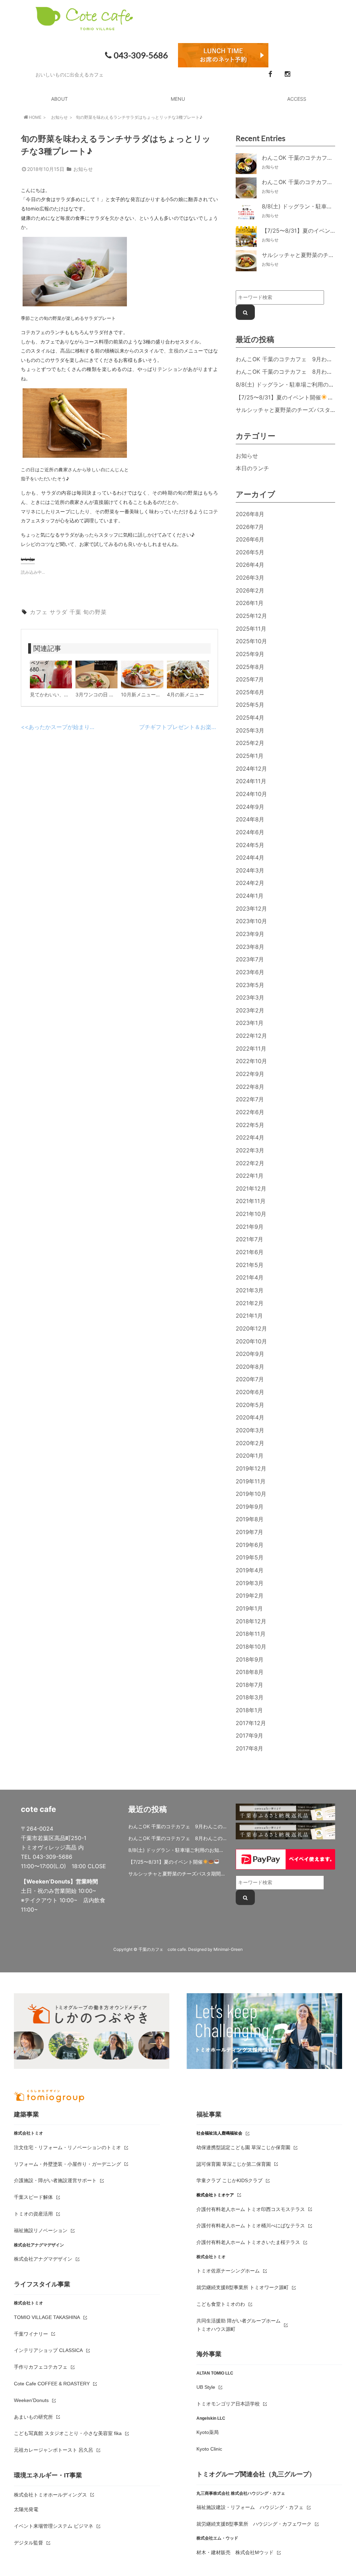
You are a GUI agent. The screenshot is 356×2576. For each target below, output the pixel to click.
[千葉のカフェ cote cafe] (84, 26)
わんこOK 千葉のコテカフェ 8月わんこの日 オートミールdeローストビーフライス (178, 1838)
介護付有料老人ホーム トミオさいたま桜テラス (248, 2242)
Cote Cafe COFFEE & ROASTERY (52, 2384)
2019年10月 (251, 1494)
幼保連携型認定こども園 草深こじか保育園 (243, 2147)
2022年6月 (250, 1112)
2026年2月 (250, 590)
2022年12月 (251, 1036)
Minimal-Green (228, 1949)
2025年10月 (251, 641)
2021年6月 (250, 1252)
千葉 (75, 612)
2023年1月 (250, 1023)
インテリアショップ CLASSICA (48, 2350)
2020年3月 (250, 1430)
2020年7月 (250, 1379)
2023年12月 (251, 909)
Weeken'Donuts (31, 2400)
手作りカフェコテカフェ (41, 2367)
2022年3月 (250, 1150)
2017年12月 (251, 1723)
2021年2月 (250, 1303)
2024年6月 (250, 832)
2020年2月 (250, 1443)
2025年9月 (250, 654)
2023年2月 (250, 1010)
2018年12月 (251, 1621)
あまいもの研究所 (33, 2417)
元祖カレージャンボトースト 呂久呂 (54, 2450)
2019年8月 (250, 1519)
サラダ (59, 612)
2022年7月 (250, 1099)
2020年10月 (251, 1341)
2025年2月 (250, 743)
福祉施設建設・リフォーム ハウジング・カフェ (250, 2507)
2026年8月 (250, 514)
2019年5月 (250, 1557)
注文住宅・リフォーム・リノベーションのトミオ (67, 2147)
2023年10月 (251, 921)
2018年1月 (249, 1710)
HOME (35, 117)
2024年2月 (250, 883)
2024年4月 (250, 858)
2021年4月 (250, 1277)
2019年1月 (249, 1608)
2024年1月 (250, 896)
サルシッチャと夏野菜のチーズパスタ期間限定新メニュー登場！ (178, 1874)
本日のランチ (252, 468)
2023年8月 (250, 947)
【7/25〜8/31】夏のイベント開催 (278, 397)
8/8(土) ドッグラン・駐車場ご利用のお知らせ (293, 384)
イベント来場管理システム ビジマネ (54, 2526)
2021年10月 (251, 1214)
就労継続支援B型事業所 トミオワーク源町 (242, 2287)
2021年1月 (249, 1316)
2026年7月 (250, 527)
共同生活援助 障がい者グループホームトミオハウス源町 (238, 2325)
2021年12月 (251, 1188)
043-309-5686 (141, 55)
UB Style (206, 2387)
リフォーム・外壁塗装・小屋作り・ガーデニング (67, 2164)
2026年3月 (250, 578)
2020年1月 (250, 1456)
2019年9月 (250, 1507)
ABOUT (59, 99)
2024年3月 (250, 870)
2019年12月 (251, 1468)
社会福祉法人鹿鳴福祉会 (219, 2133)
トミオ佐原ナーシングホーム (228, 2271)
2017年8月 (249, 1748)
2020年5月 (250, 1405)
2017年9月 (249, 1736)
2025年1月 (250, 756)
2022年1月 (250, 1176)
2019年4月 (250, 1570)
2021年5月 (250, 1265)
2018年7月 (249, 1685)
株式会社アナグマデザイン (43, 2259)
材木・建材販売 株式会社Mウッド (235, 2552)
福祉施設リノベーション (41, 2230)
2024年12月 (251, 769)
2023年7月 (250, 959)
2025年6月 (250, 692)
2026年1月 (250, 603)
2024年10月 (251, 794)
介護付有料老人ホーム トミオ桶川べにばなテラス (251, 2226)
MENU (178, 99)
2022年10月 (251, 1061)
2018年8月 (250, 1672)
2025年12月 (251, 616)
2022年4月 (250, 1137)
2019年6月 (250, 1545)
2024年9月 (250, 807)
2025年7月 (250, 679)
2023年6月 (250, 972)
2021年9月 (250, 1227)
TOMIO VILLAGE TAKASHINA (47, 2317)
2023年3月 (250, 997)
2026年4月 (250, 565)
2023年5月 (250, 985)
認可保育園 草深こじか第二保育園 (234, 2164)
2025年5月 (250, 705)
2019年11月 (251, 1481)
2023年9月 (250, 934)
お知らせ (59, 117)
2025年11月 (251, 629)
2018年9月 (250, 1659)
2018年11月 (251, 1634)
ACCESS (297, 99)
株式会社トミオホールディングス (50, 2495)
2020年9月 (250, 1354)
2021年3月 (250, 1290)
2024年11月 (251, 781)
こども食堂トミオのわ (221, 2304)
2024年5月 (250, 845)
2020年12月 (251, 1328)
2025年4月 (250, 718)
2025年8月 (250, 667)
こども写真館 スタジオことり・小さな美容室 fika (68, 2433)
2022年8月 (250, 1087)
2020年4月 (250, 1417)
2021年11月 (251, 1201)
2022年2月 (250, 1163)
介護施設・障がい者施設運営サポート (55, 2180)
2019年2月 (250, 1596)
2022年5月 (250, 1125)
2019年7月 (249, 1532)
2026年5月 (250, 552)
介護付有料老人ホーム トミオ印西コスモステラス (251, 2209)
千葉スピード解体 (33, 2197)
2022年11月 (251, 1049)
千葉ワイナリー (31, 2334)
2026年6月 (250, 539)
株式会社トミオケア (215, 2195)
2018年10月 (251, 1647)
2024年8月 (250, 819)
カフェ (39, 612)
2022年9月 (250, 1074)
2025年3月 (250, 730)
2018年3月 (250, 1697)
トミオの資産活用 (33, 2214)
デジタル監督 (29, 2543)
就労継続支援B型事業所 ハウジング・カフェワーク (254, 2524)
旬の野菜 (95, 612)
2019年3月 (250, 1583)
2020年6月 (250, 1392)
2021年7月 (249, 1239)
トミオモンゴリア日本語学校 (228, 2404)
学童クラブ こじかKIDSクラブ (229, 2180)
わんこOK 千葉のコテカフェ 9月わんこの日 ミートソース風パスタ (178, 1826)
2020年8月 (250, 1367)
